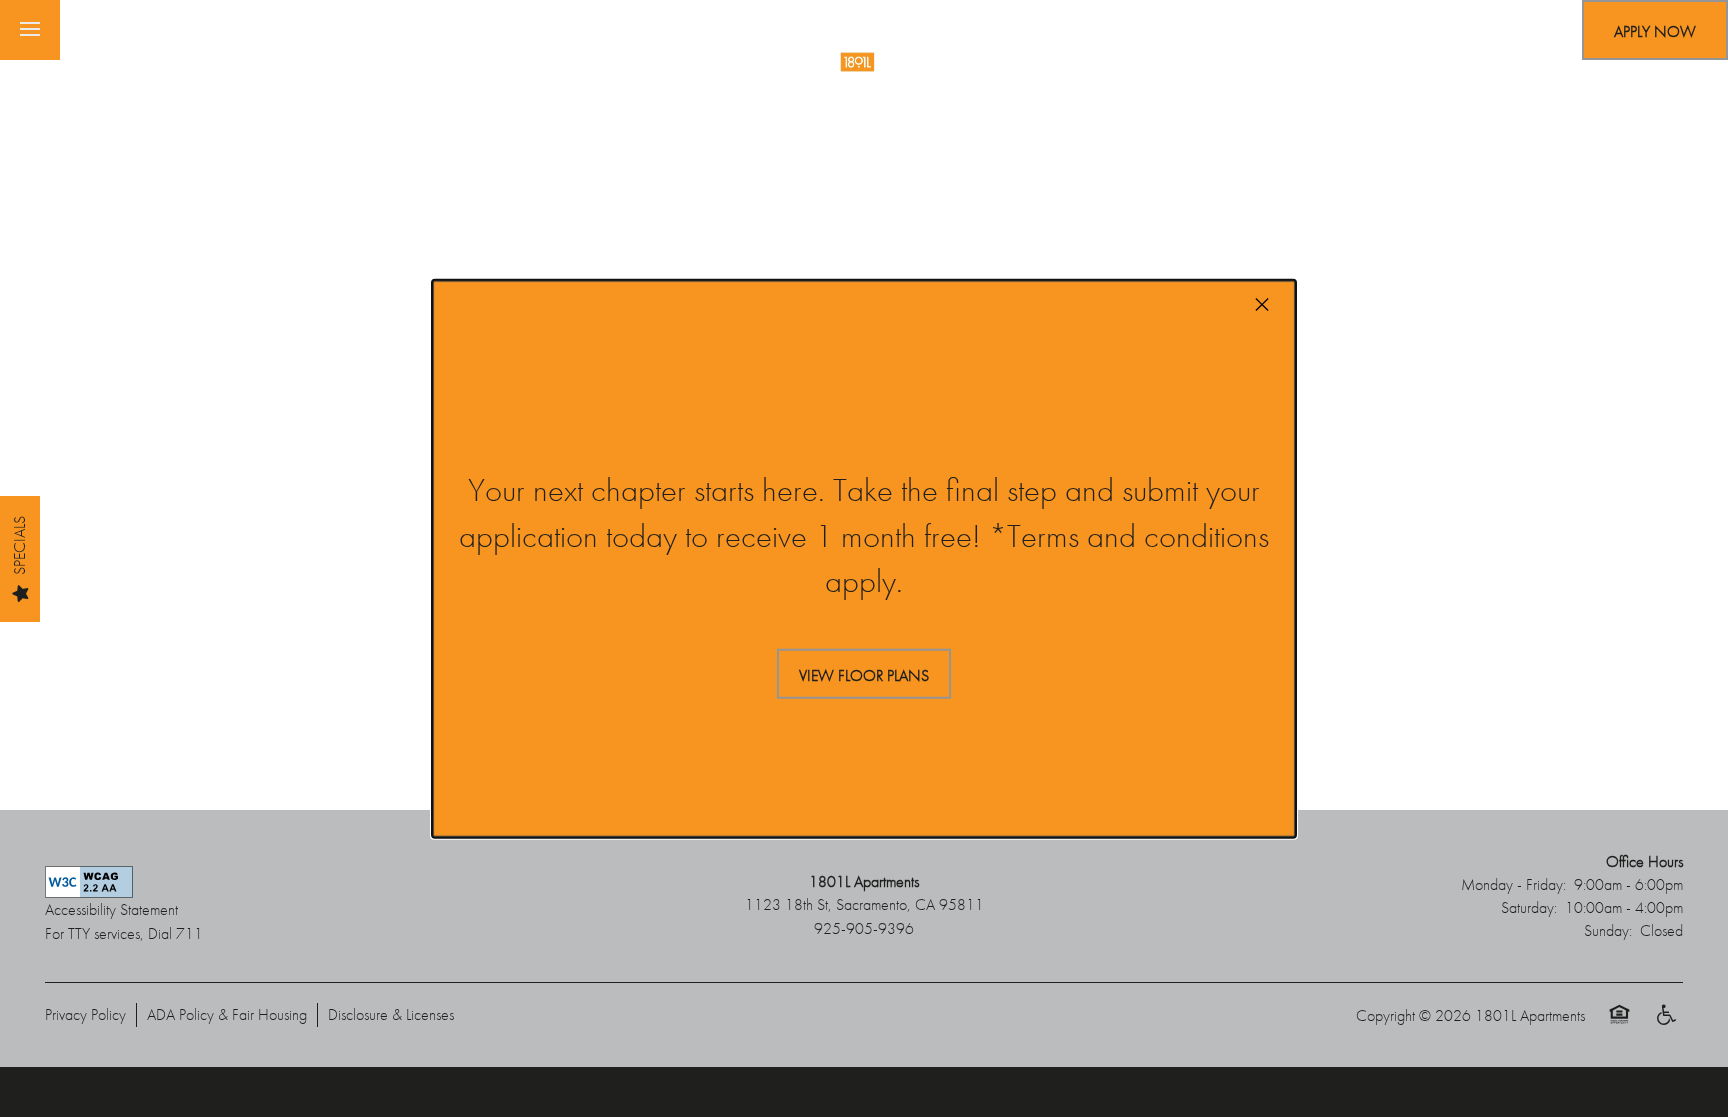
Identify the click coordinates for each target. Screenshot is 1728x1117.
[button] (864, 674)
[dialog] (864, 558)
